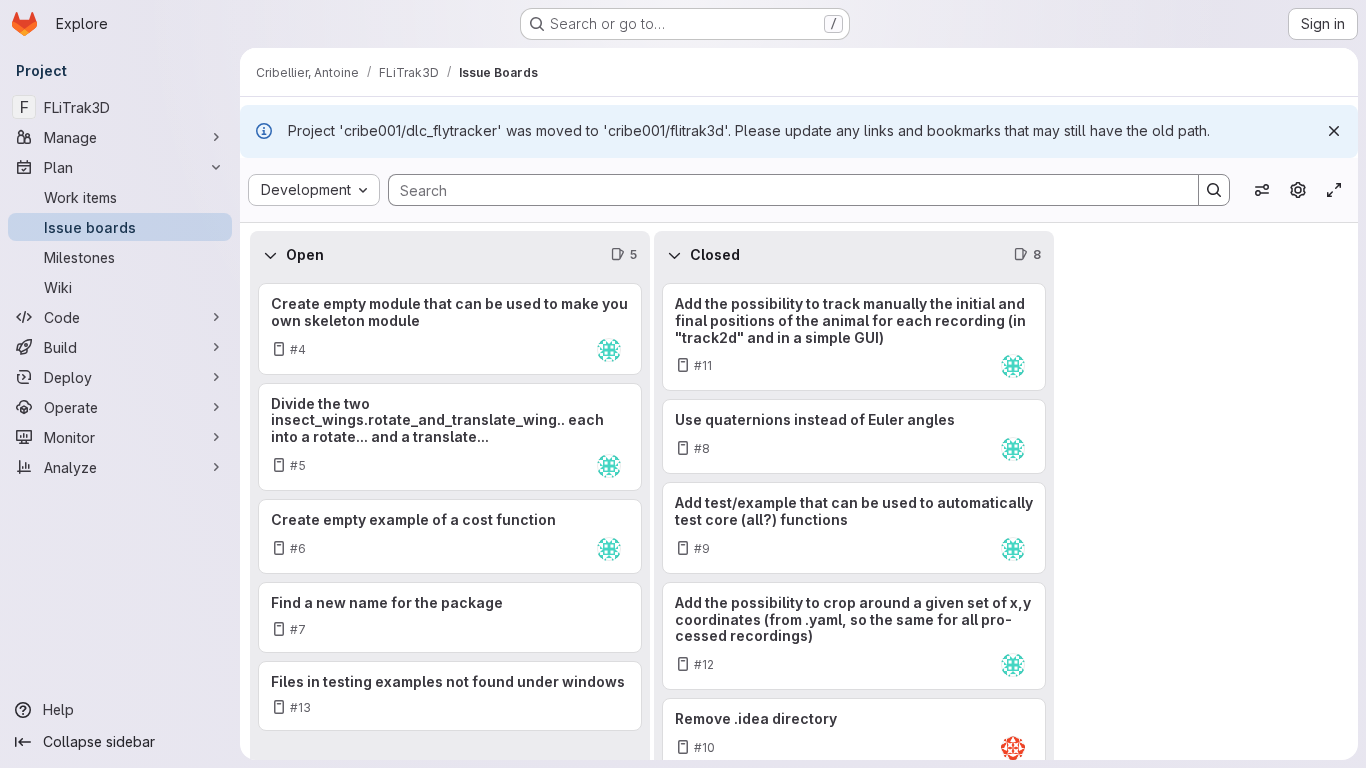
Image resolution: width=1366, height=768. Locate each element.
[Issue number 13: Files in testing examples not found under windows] (450, 696)
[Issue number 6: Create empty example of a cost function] (450, 536)
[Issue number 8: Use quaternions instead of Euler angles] (854, 436)
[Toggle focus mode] (1334, 190)
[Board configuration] (1298, 190)
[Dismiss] (1334, 131)
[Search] (1214, 190)
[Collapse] (270, 255)
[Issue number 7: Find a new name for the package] (450, 617)
